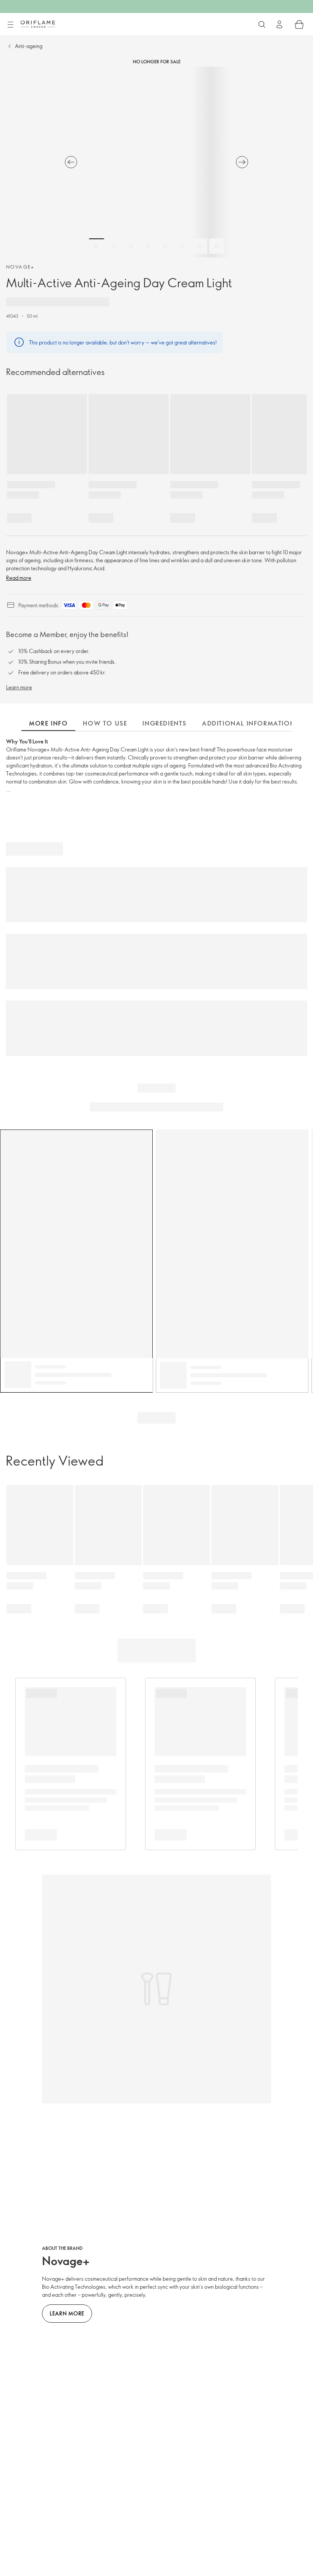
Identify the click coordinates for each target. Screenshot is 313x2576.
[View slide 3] (131, 246)
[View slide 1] (97, 246)
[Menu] (10, 25)
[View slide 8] (217, 246)
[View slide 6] (182, 246)
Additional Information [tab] (248, 723)
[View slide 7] (200, 246)
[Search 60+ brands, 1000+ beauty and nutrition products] (262, 24)
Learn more (19, 687)
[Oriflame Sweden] (38, 24)
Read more (19, 578)
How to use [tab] (105, 723)
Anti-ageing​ (29, 46)
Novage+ (20, 267)
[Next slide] (242, 162)
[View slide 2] (114, 246)
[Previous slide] (71, 162)
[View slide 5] (165, 246)
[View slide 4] (148, 246)
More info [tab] (48, 723)
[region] (156, 162)
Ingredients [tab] (165, 723)
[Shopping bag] (299, 24)
